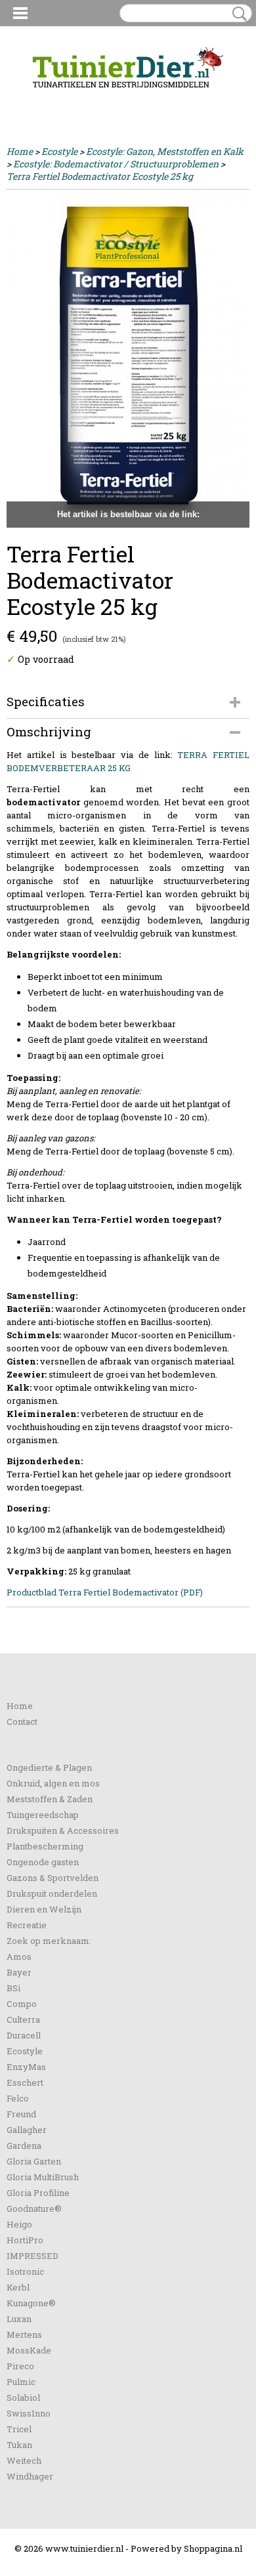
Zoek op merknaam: (49, 1941)
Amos (19, 1956)
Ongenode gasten (43, 1862)
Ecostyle (59, 151)
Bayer (19, 1972)
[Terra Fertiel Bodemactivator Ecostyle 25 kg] (128, 362)
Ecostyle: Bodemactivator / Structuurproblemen (116, 164)
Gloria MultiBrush (43, 2177)
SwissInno (29, 2413)
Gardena (24, 2145)
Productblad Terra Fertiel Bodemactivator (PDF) (105, 1592)
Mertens (24, 2334)
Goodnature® (34, 2208)
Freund (21, 2114)
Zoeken (237, 14)
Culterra (23, 2019)
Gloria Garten (34, 2161)
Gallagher (27, 2130)
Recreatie (27, 1925)
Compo (22, 2004)
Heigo (19, 2224)
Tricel (19, 2429)
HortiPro (25, 2240)
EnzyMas (26, 2067)
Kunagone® (31, 2303)
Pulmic (21, 2382)
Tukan (19, 2445)
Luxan (19, 2319)
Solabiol (23, 2397)
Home (20, 151)
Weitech (24, 2460)
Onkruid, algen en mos (53, 1783)
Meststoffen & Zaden (50, 1799)
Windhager (30, 2476)
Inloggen (26, 99)
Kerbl (18, 2287)
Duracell (24, 2035)
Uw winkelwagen (205, 100)
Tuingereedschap (43, 1815)
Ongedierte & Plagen (49, 1767)
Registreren (75, 99)
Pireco (20, 2366)
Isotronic (25, 2271)
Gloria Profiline (38, 2193)
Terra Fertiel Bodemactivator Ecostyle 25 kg (100, 176)
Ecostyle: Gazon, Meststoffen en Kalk (165, 151)
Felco (18, 2098)
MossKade (29, 2350)
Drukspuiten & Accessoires (63, 1830)
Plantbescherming (45, 1846)
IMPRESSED (32, 2256)
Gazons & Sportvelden (53, 1878)
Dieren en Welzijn (44, 1909)
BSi (13, 1988)
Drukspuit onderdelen (52, 1893)
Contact (22, 1721)
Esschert (25, 2082)
